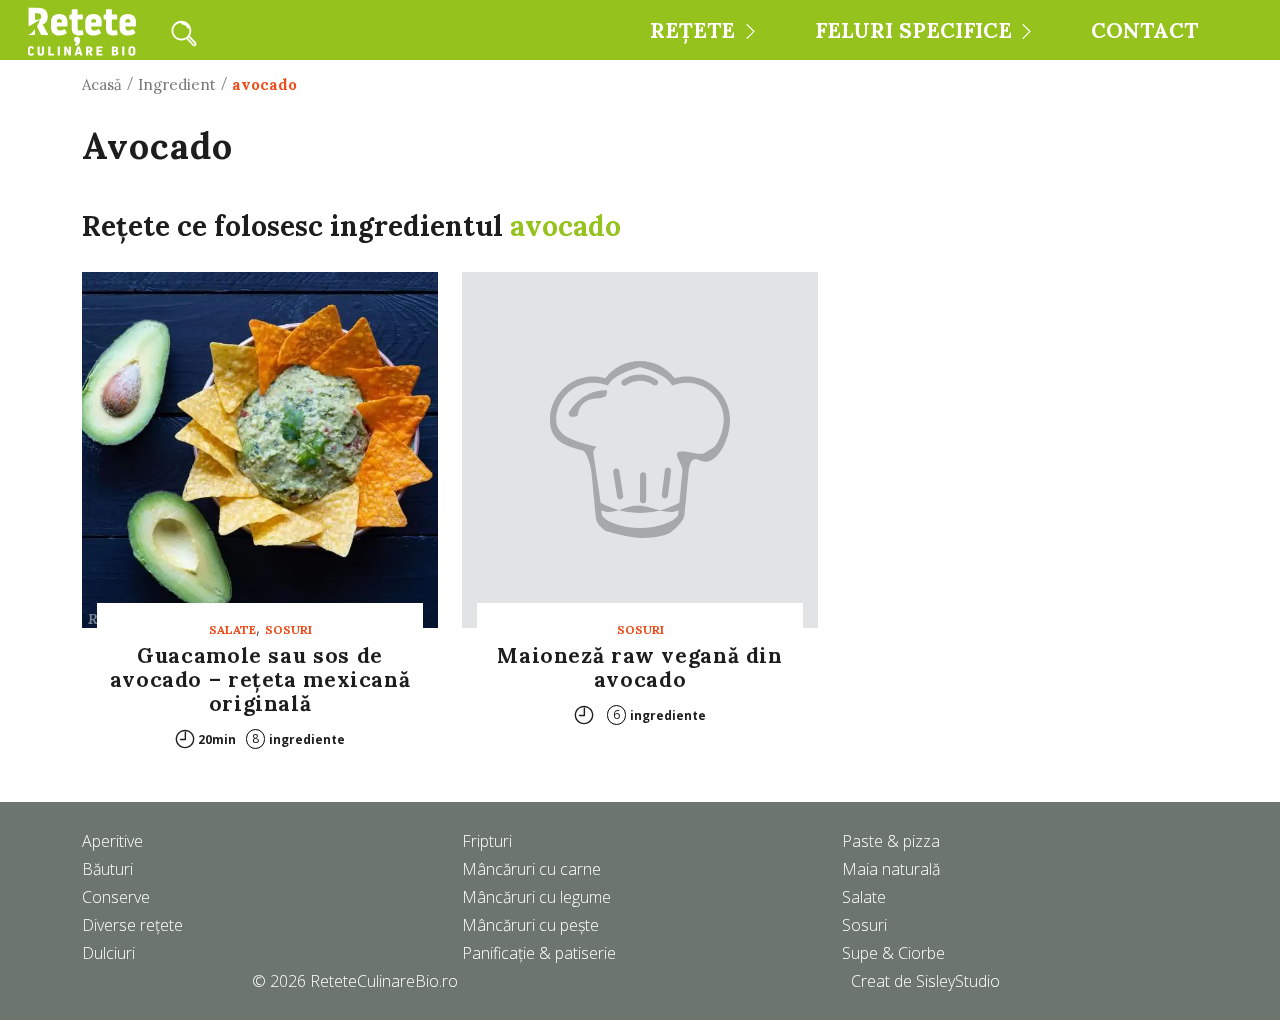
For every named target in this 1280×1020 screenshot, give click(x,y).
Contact (1144, 30)
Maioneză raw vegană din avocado (640, 667)
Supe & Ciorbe (893, 953)
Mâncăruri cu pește (530, 925)
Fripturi (487, 841)
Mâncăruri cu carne (531, 869)
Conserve (116, 897)
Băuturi (107, 869)
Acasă (102, 84)
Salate (232, 629)
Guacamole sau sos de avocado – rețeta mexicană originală (260, 679)
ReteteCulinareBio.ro (384, 981)
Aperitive (112, 841)
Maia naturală (891, 869)
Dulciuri (108, 953)
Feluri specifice (913, 30)
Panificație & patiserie (539, 953)
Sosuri (288, 629)
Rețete (692, 30)
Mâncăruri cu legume (536, 897)
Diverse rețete (132, 925)
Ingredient (177, 84)
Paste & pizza (891, 841)
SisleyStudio (958, 981)
